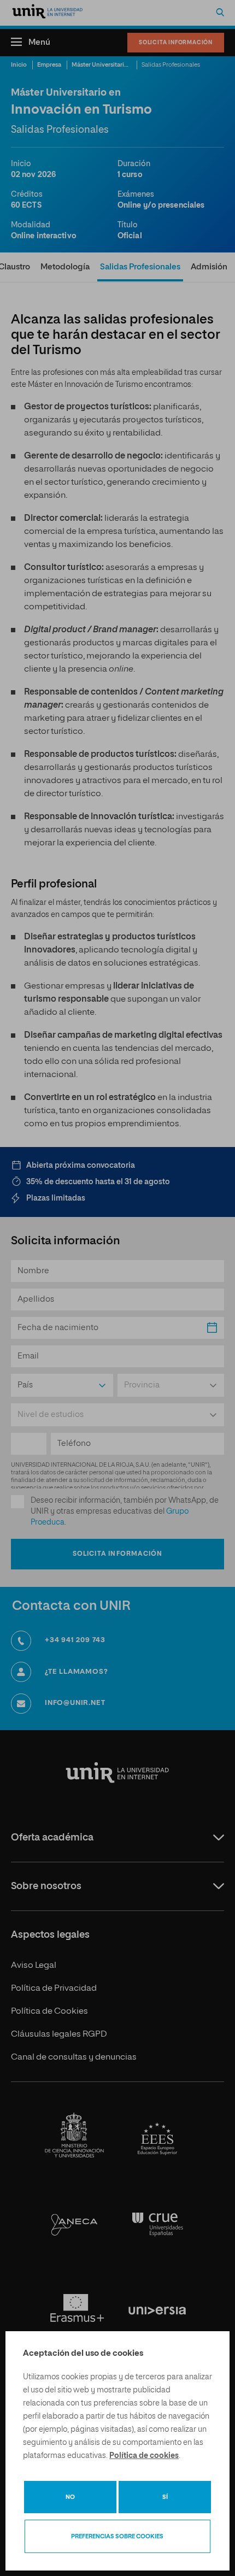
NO (70, 2497)
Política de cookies (144, 2456)
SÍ (165, 2497)
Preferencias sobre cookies (117, 2536)
